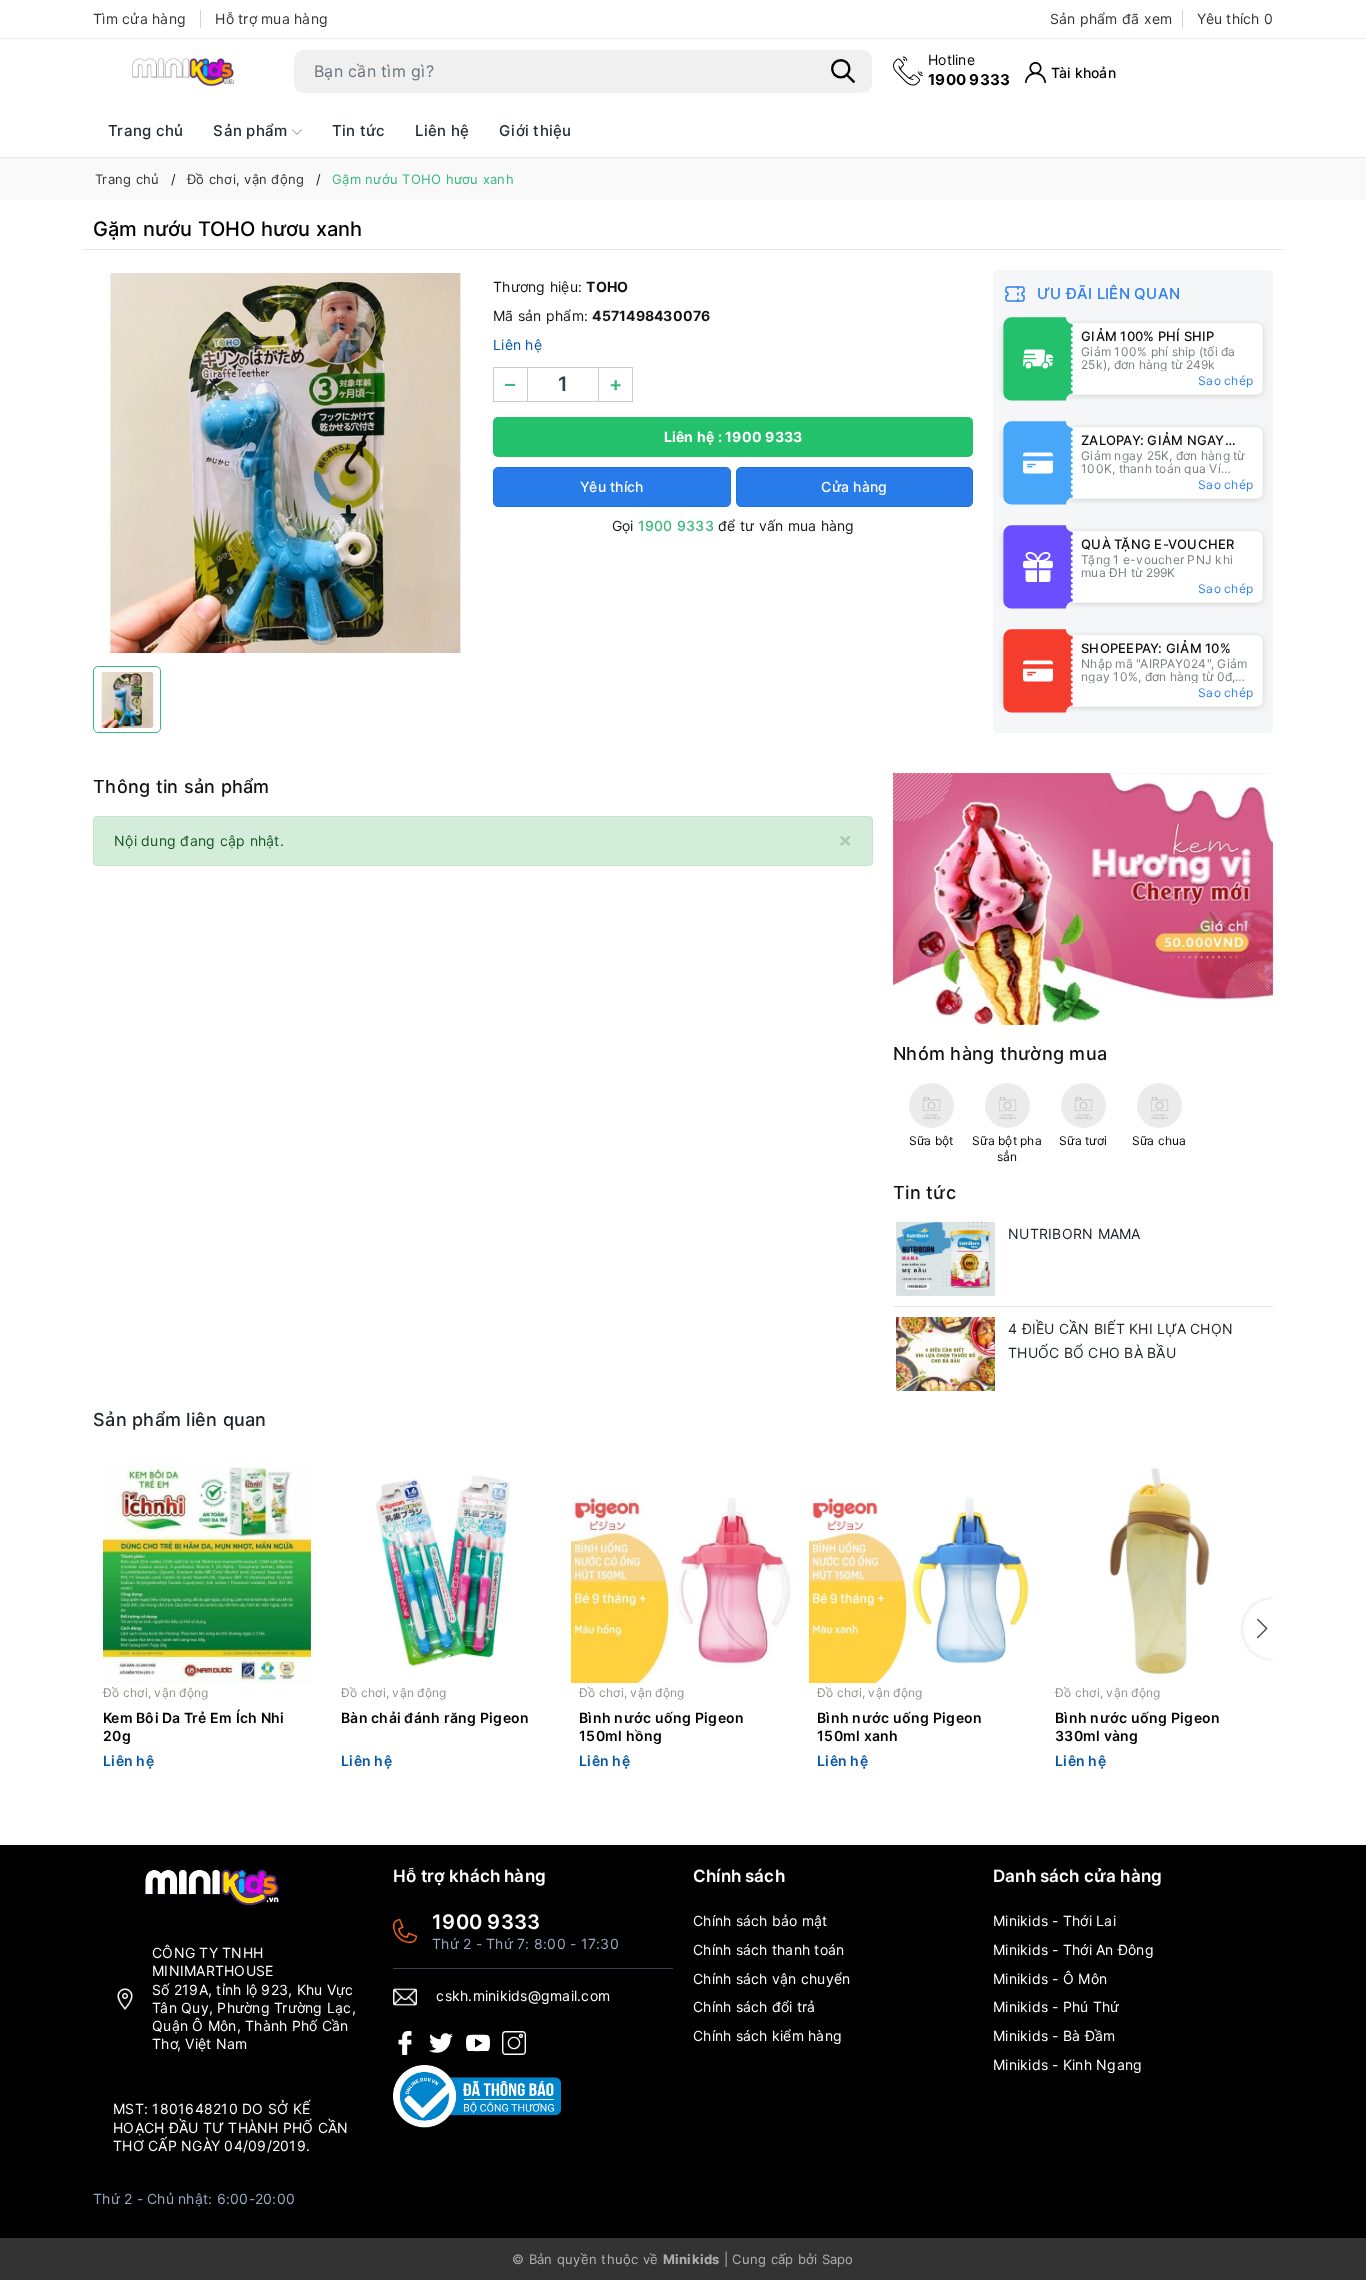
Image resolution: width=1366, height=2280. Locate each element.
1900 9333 (969, 69)
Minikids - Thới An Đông (1073, 1949)
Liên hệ (442, 130)
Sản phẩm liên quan (180, 1419)
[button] (1258, 1629)
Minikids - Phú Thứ (1056, 2006)
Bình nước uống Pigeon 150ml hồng (661, 1726)
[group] (283, 463)
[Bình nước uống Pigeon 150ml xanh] (921, 1571)
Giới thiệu (535, 130)
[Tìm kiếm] (843, 71)
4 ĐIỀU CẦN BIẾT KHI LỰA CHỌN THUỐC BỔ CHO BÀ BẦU (1120, 1340)
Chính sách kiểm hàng (767, 2035)
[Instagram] (514, 2041)
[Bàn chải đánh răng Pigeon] (445, 1571)
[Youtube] (478, 2041)
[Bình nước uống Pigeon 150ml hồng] (683, 1571)
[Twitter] (441, 2041)
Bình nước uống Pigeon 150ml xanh (899, 1726)
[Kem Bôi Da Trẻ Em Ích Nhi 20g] (207, 1571)
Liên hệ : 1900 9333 (733, 436)
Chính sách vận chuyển (771, 1978)
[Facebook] (405, 2041)
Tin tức (359, 130)
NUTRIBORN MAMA (1074, 1233)
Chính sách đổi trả (754, 2006)
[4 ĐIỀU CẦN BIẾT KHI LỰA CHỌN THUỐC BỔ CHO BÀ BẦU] (945, 1354)
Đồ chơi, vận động (155, 1692)
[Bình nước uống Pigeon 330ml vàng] (1159, 1571)
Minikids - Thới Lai (1054, 1920)
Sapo (838, 2259)
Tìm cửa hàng (139, 18)
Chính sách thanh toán (768, 1949)
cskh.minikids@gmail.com (523, 1995)
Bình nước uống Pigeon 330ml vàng (1137, 1726)
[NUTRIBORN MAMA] (945, 1259)
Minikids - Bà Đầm (1054, 2035)
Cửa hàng (854, 486)
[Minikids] (1083, 897)
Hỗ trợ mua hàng (271, 18)
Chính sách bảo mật (760, 1920)
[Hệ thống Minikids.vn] (183, 71)
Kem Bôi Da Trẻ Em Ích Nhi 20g (193, 1726)
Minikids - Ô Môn (1050, 1978)
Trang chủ (145, 130)
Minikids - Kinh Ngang (1067, 2064)
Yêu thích (1235, 18)
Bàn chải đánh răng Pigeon (435, 1717)
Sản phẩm (252, 130)
